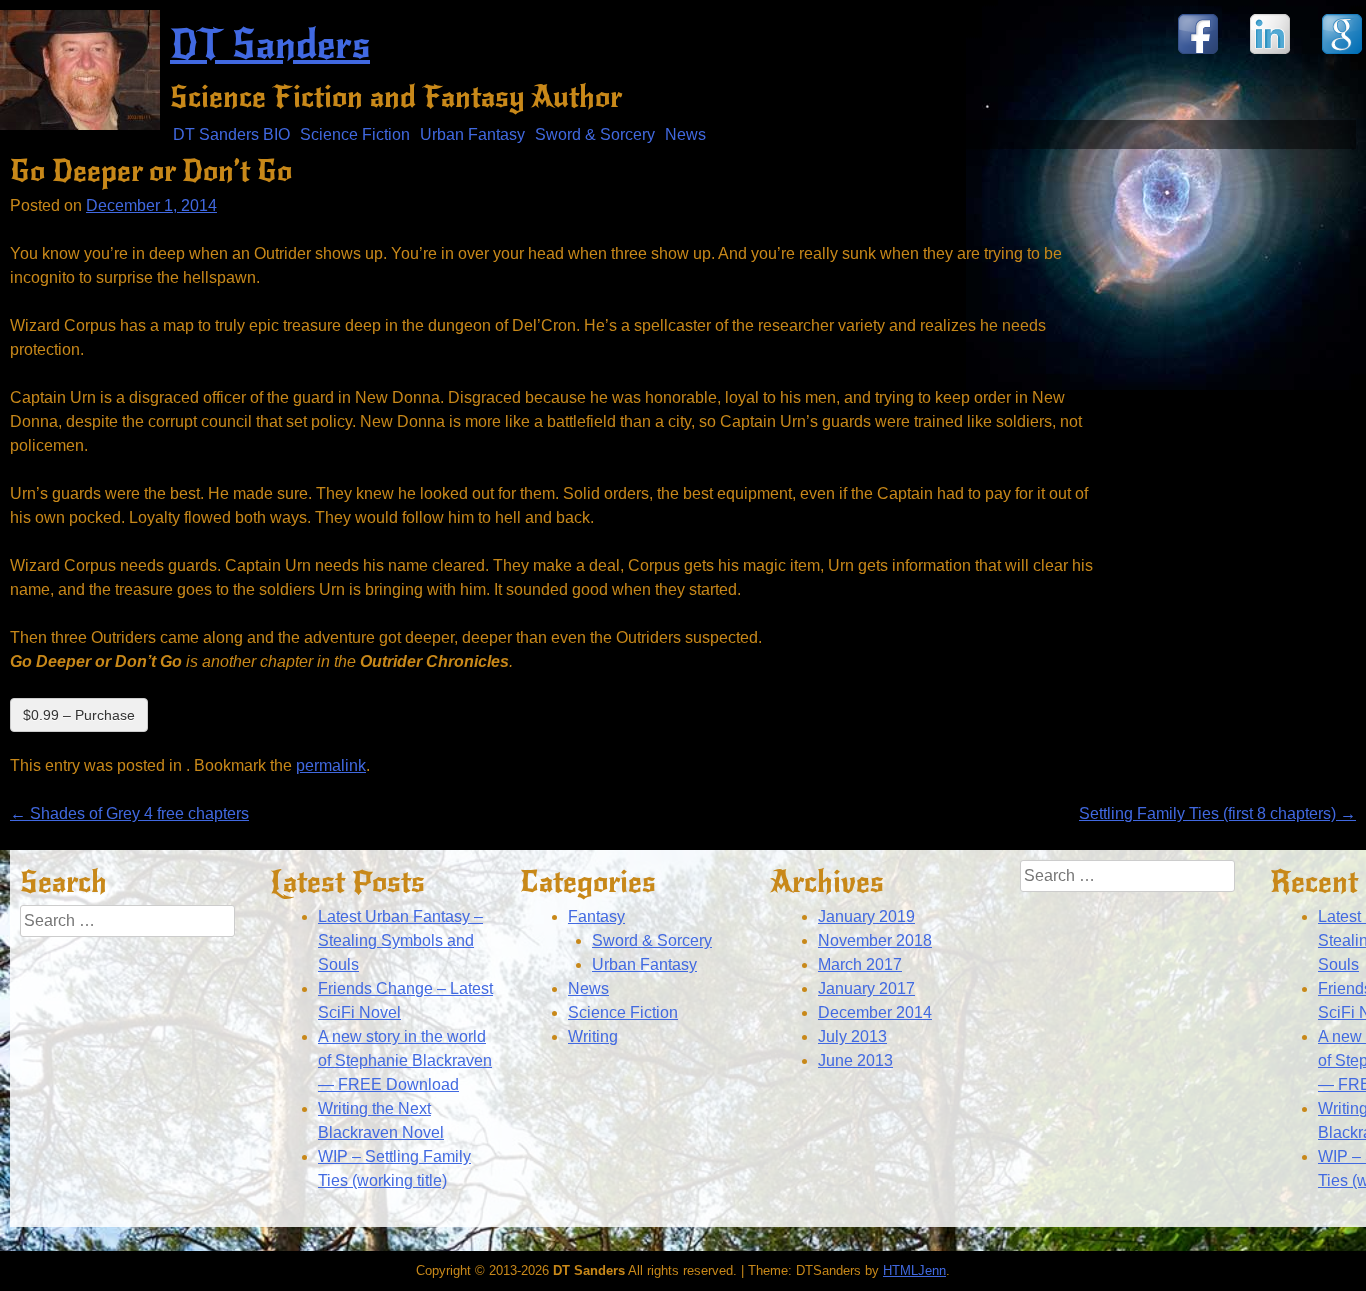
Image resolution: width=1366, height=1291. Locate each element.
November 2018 (875, 940)
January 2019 (866, 916)
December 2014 (875, 1012)
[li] (1270, 52)
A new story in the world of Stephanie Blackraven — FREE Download (405, 1060)
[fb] (1198, 52)
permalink (331, 765)
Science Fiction (355, 134)
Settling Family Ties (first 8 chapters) (1217, 813)
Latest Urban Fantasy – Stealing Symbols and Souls (400, 940)
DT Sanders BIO (231, 134)
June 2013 (855, 1060)
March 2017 (860, 964)
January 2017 (866, 988)
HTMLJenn (914, 1270)
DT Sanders (270, 45)
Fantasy (596, 916)
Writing (593, 1036)
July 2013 (852, 1036)
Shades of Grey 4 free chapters (129, 813)
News (685, 134)
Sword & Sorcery (595, 134)
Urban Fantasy (472, 134)
